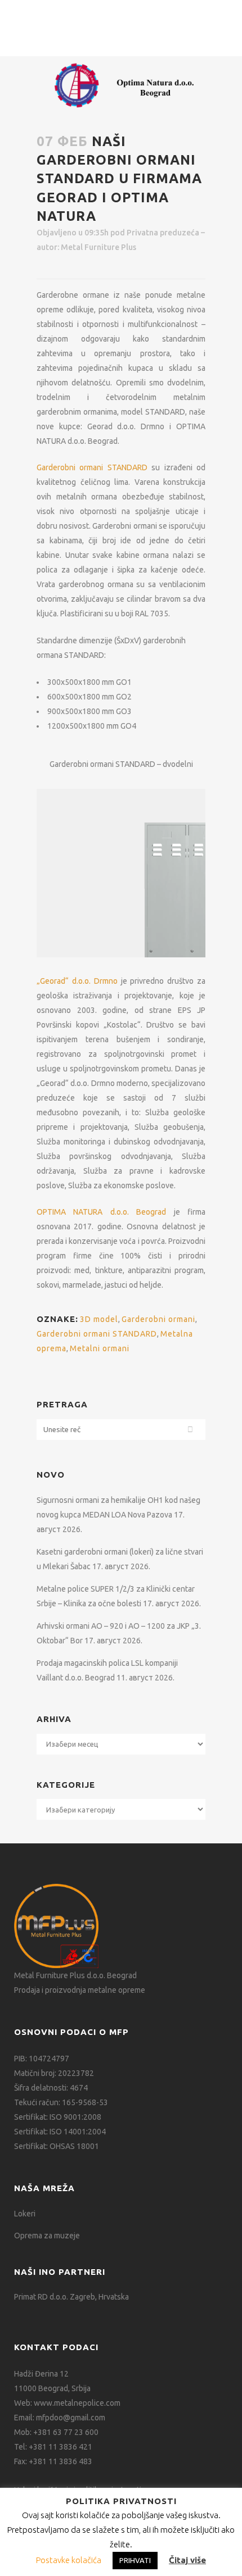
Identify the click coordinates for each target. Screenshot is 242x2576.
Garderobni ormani (158, 1319)
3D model (99, 1319)
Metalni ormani (100, 1348)
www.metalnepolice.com (77, 2403)
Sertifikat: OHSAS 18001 (57, 2146)
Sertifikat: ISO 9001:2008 (58, 2117)
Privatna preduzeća (163, 233)
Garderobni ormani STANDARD (92, 467)
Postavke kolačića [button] (69, 2560)
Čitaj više (187, 2560)
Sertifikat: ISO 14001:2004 (60, 2132)
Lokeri (25, 2214)
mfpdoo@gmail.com (71, 2418)
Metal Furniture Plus (98, 247)
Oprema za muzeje (47, 2236)
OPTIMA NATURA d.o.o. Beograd (101, 1212)
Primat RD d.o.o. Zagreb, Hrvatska (71, 2297)
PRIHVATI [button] (135, 2560)
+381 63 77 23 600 (66, 2432)
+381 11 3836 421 (60, 2447)
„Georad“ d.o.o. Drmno (77, 981)
